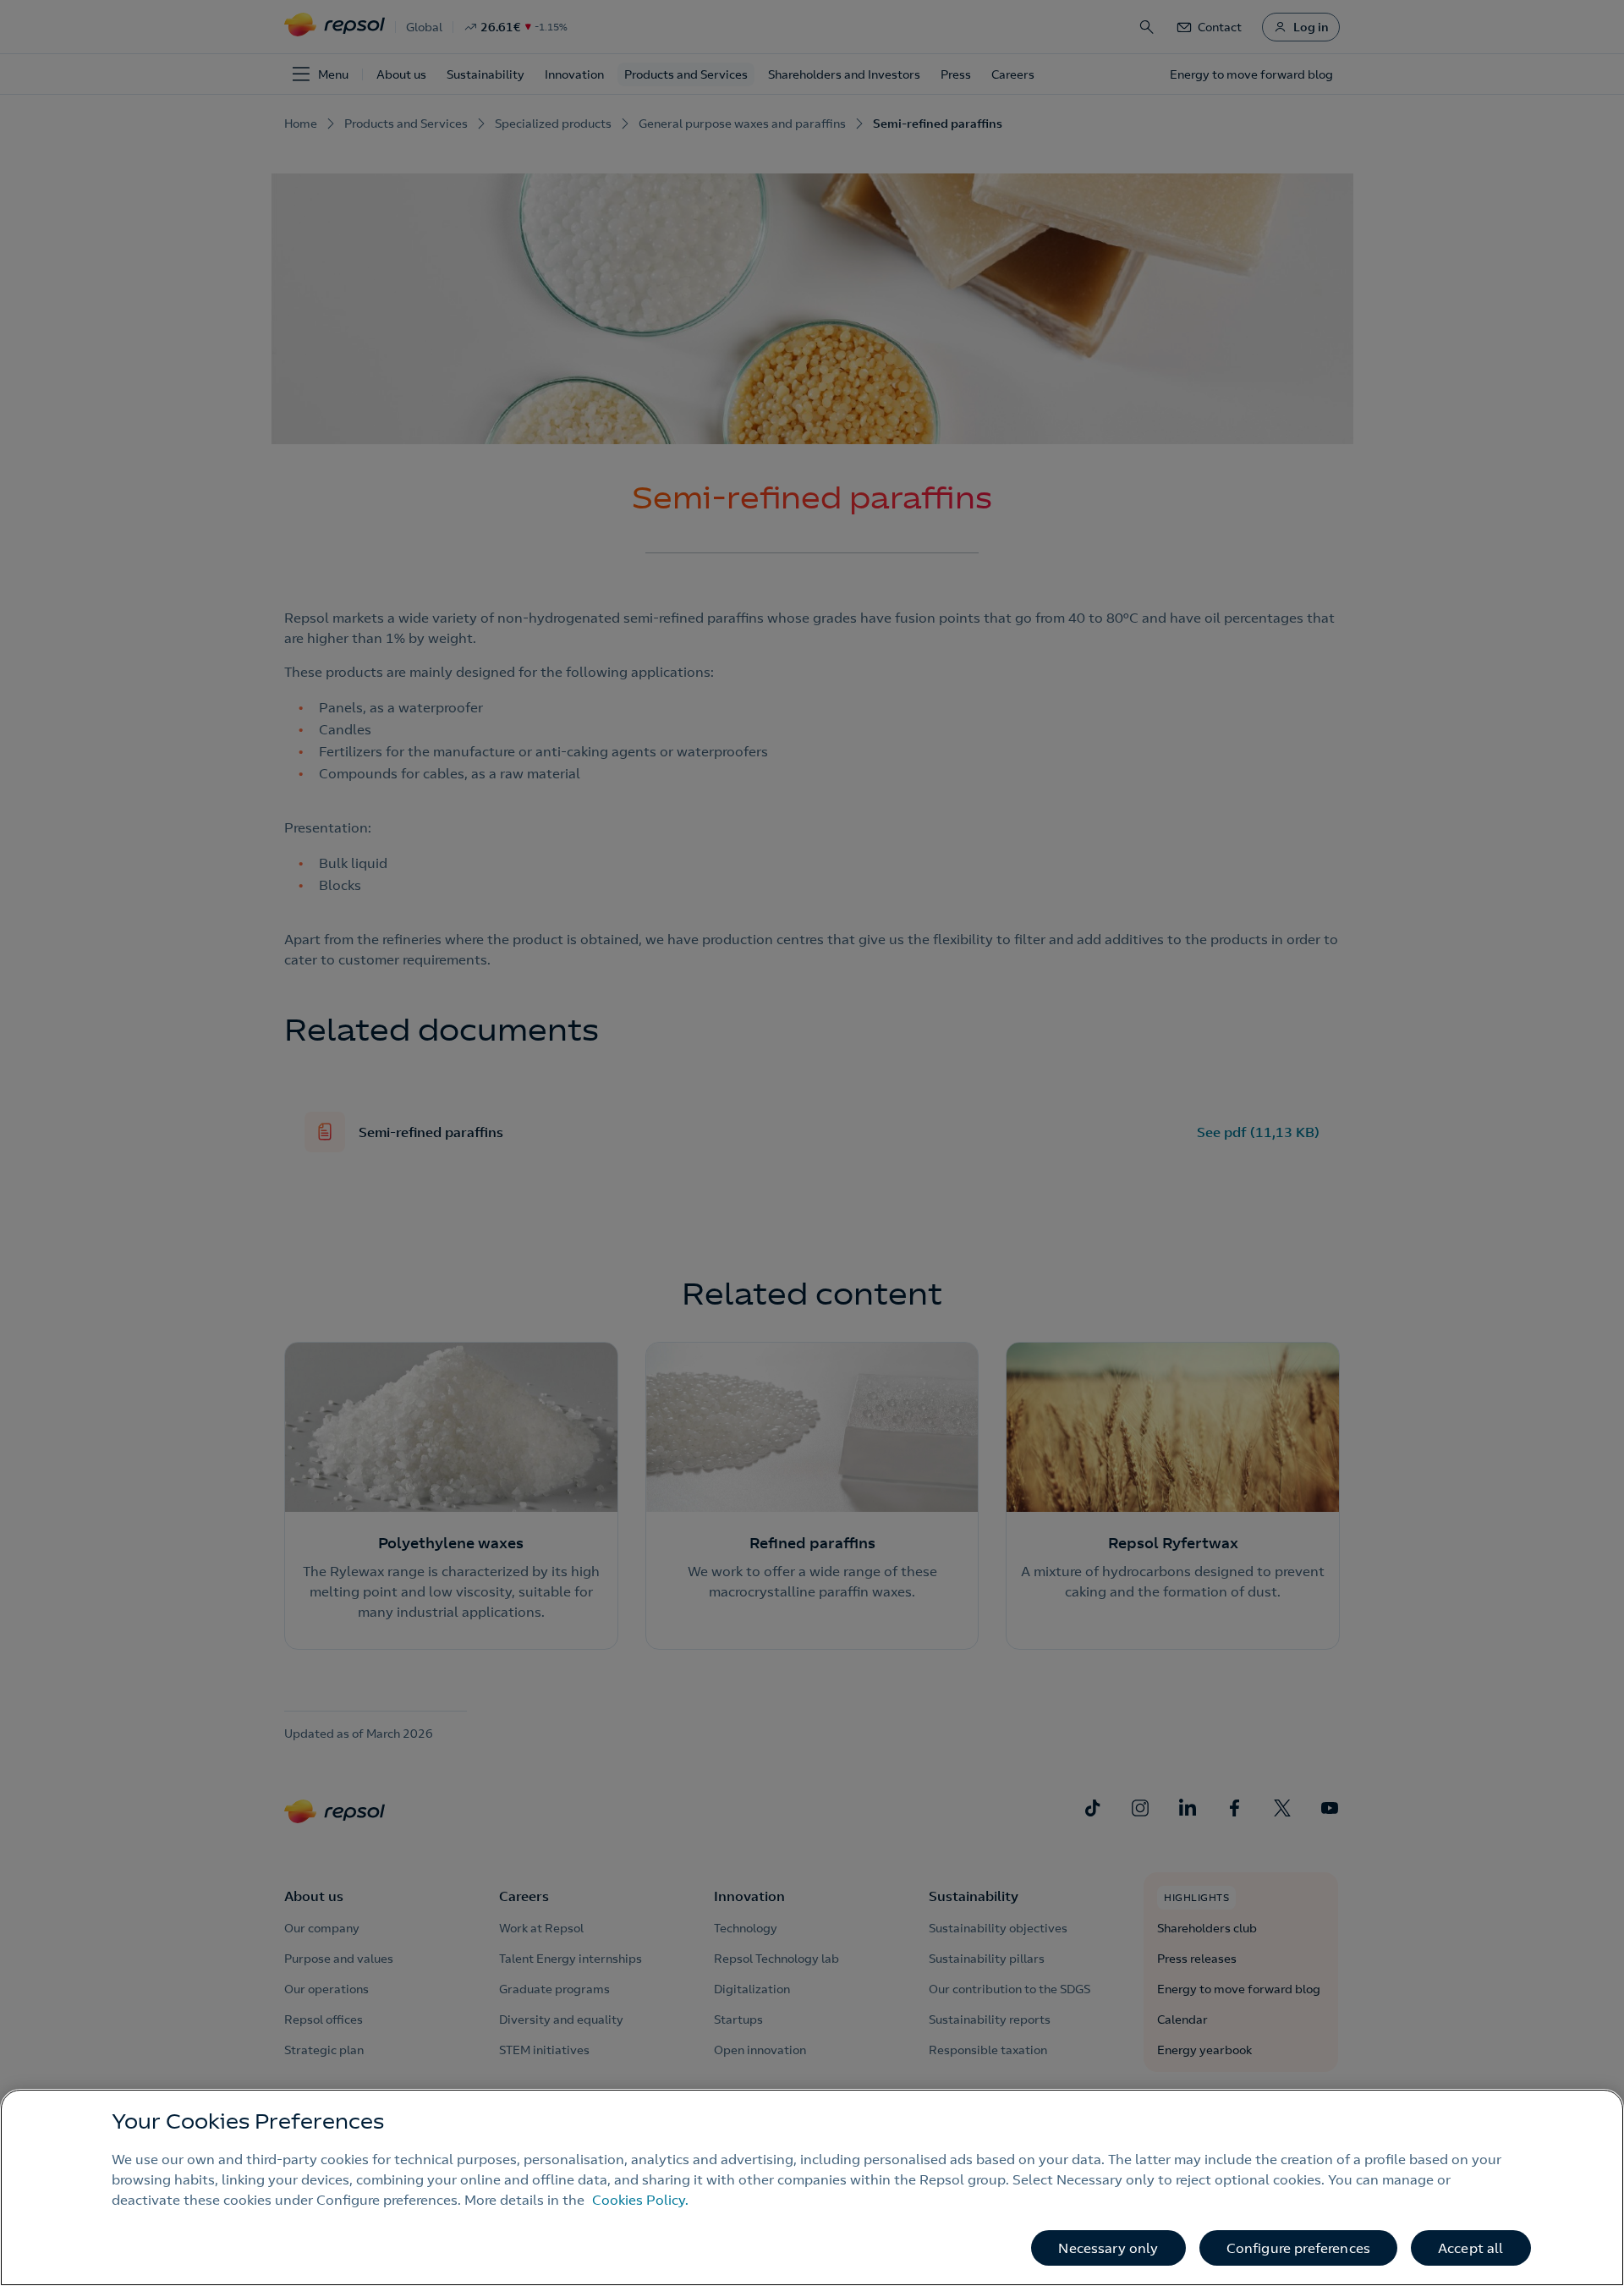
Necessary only (1108, 2248)
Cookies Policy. (640, 2200)
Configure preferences (1298, 2248)
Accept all (1471, 2248)
